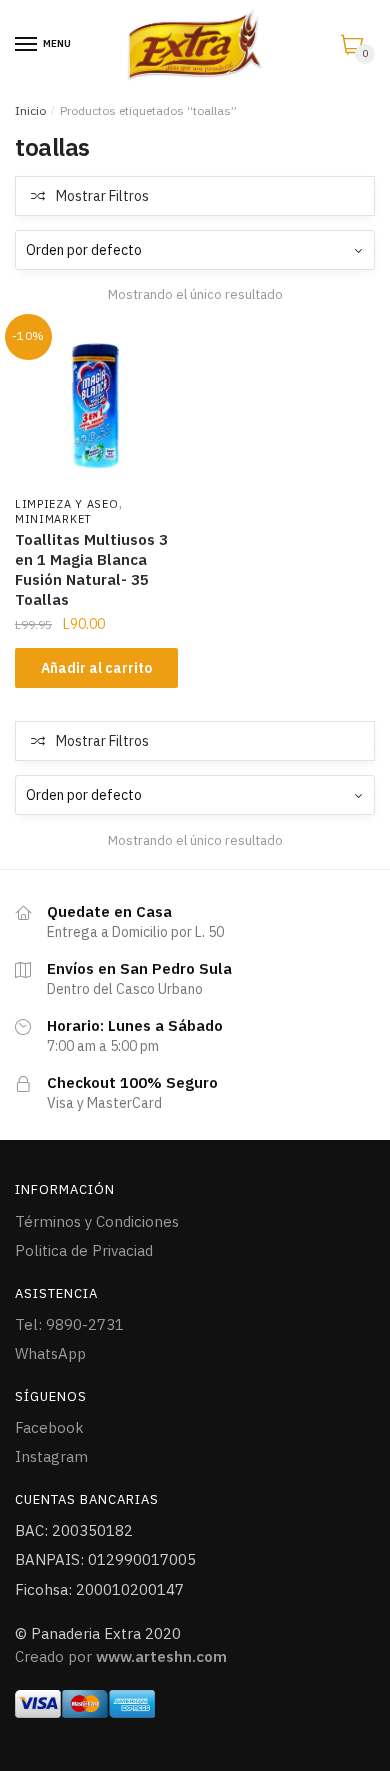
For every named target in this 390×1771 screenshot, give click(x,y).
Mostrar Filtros (102, 196)
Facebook (49, 1427)
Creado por (121, 1656)
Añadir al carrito (96, 668)
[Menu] (27, 45)
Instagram (51, 1456)
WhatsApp (50, 1353)
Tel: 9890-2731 (69, 1324)
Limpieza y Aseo (67, 504)
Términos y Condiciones (97, 1221)
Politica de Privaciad (84, 1250)
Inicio (30, 110)
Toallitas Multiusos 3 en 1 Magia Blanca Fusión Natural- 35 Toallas (91, 569)
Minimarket (53, 519)
